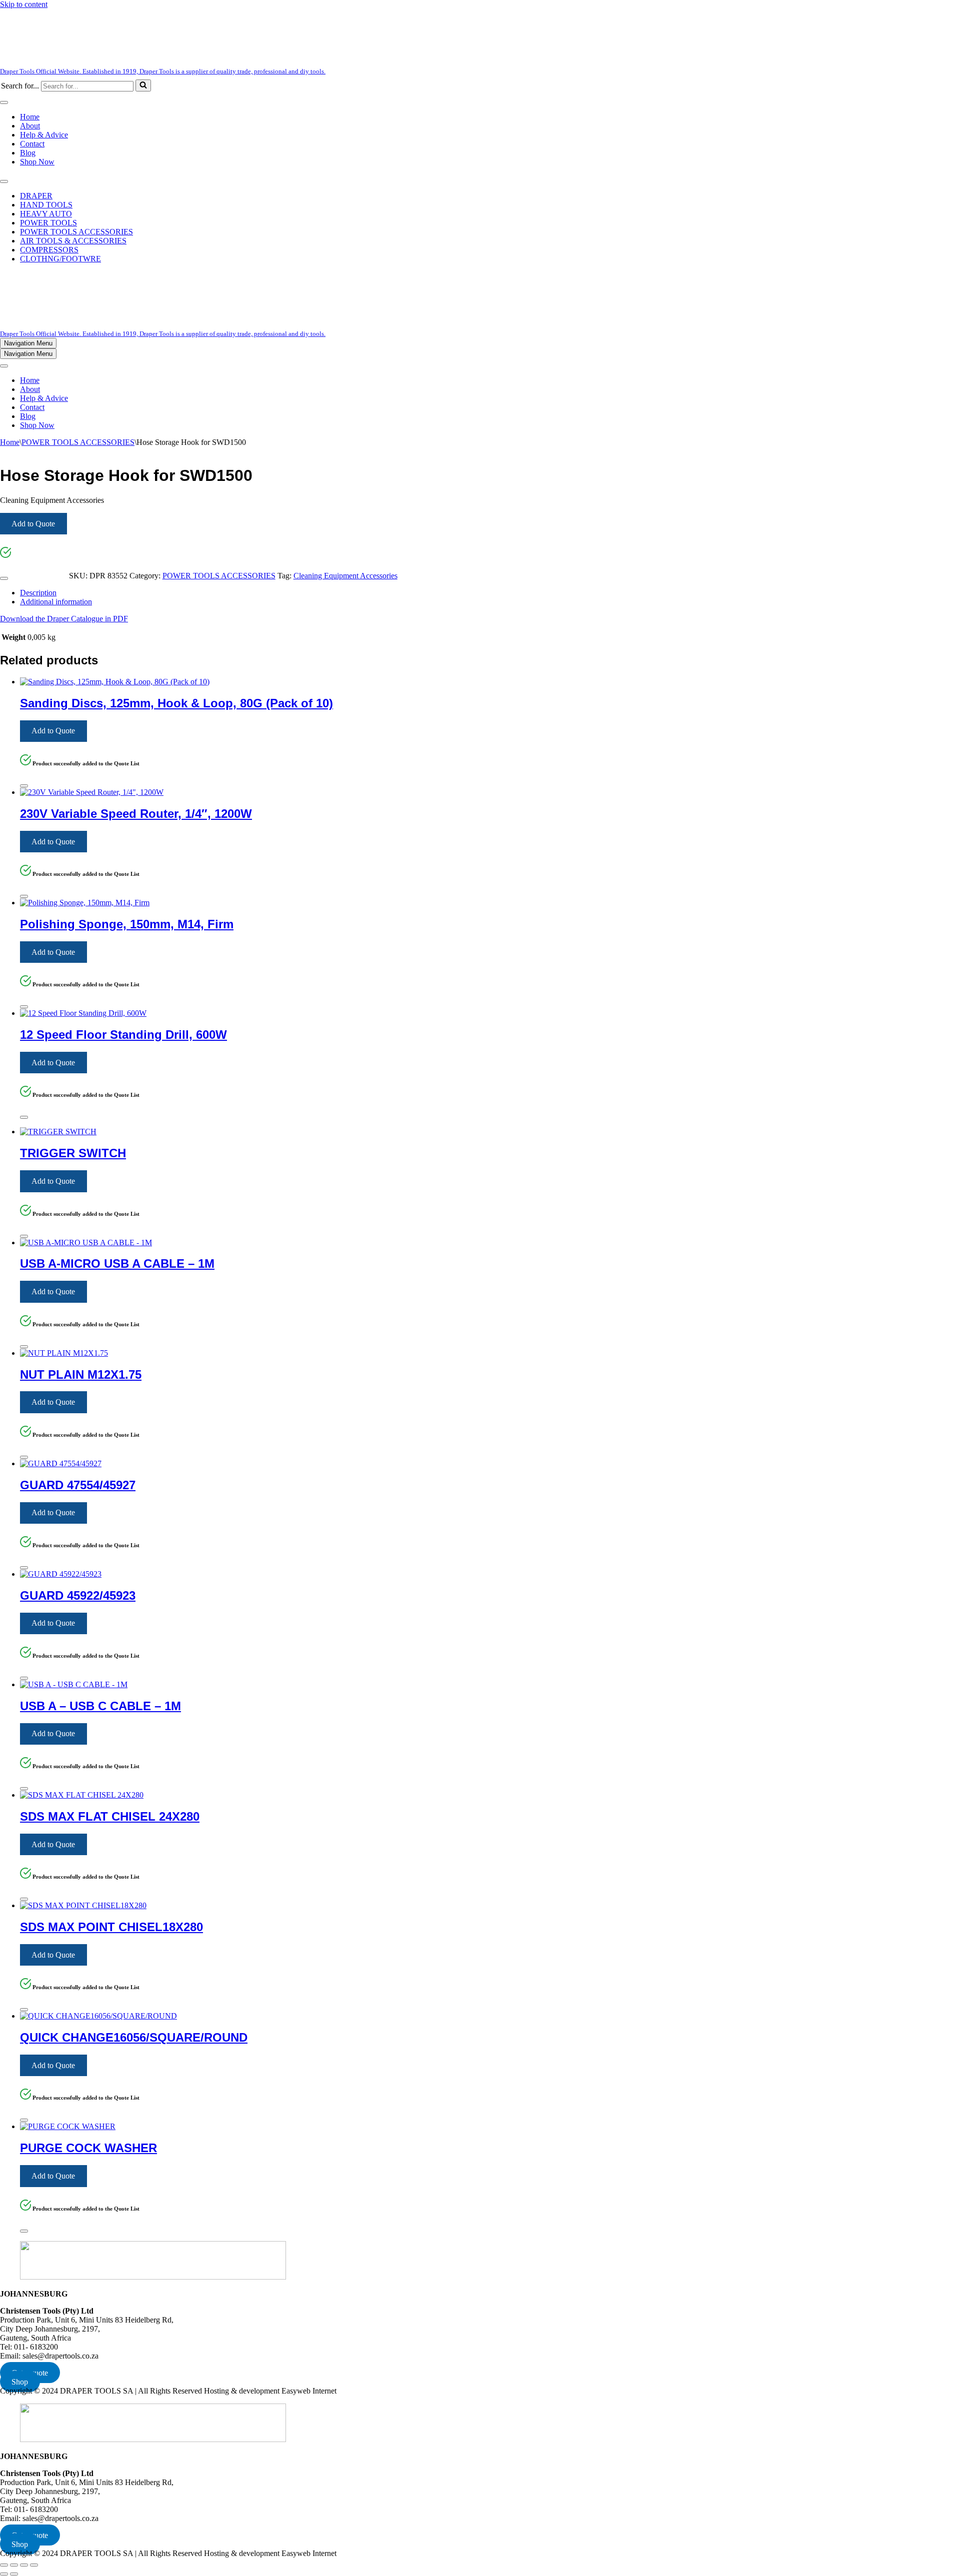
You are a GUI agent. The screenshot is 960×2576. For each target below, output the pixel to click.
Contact (32, 144)
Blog (28, 153)
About (30, 126)
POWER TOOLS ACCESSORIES (76, 232)
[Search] (143, 85)
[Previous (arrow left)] (4, 2574)
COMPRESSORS (49, 250)
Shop (20, 2382)
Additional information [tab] (56, 602)
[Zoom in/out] (4, 2565)
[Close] (4, 578)
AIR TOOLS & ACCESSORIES (73, 241)
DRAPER (36, 196)
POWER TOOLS (48, 223)
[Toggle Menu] (4, 102)
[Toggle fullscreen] (14, 2565)
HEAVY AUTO (46, 214)
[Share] (24, 2565)
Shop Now (37, 162)
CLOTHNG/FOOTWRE (60, 259)
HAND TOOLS (46, 205)
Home (30, 117)
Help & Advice (44, 135)
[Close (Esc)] (34, 2565)
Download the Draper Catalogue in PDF (64, 619)
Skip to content (24, 4)
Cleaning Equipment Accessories (345, 576)
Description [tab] (38, 593)
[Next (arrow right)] (14, 2574)
